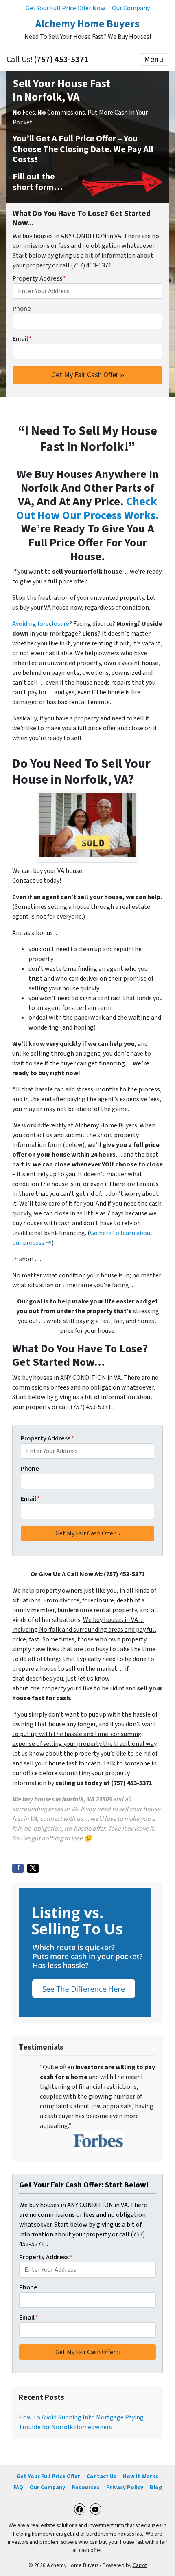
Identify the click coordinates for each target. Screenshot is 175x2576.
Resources (86, 2487)
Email (22, 339)
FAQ (18, 2487)
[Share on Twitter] (33, 1868)
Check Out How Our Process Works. (88, 508)
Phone (22, 309)
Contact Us (102, 2476)
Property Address (39, 278)
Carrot (140, 2565)
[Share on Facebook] (18, 1868)
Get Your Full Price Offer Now (66, 8)
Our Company (131, 8)
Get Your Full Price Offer (48, 2476)
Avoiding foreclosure (41, 624)
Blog (156, 2487)
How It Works (141, 2476)
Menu (154, 60)
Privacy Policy (125, 2487)
